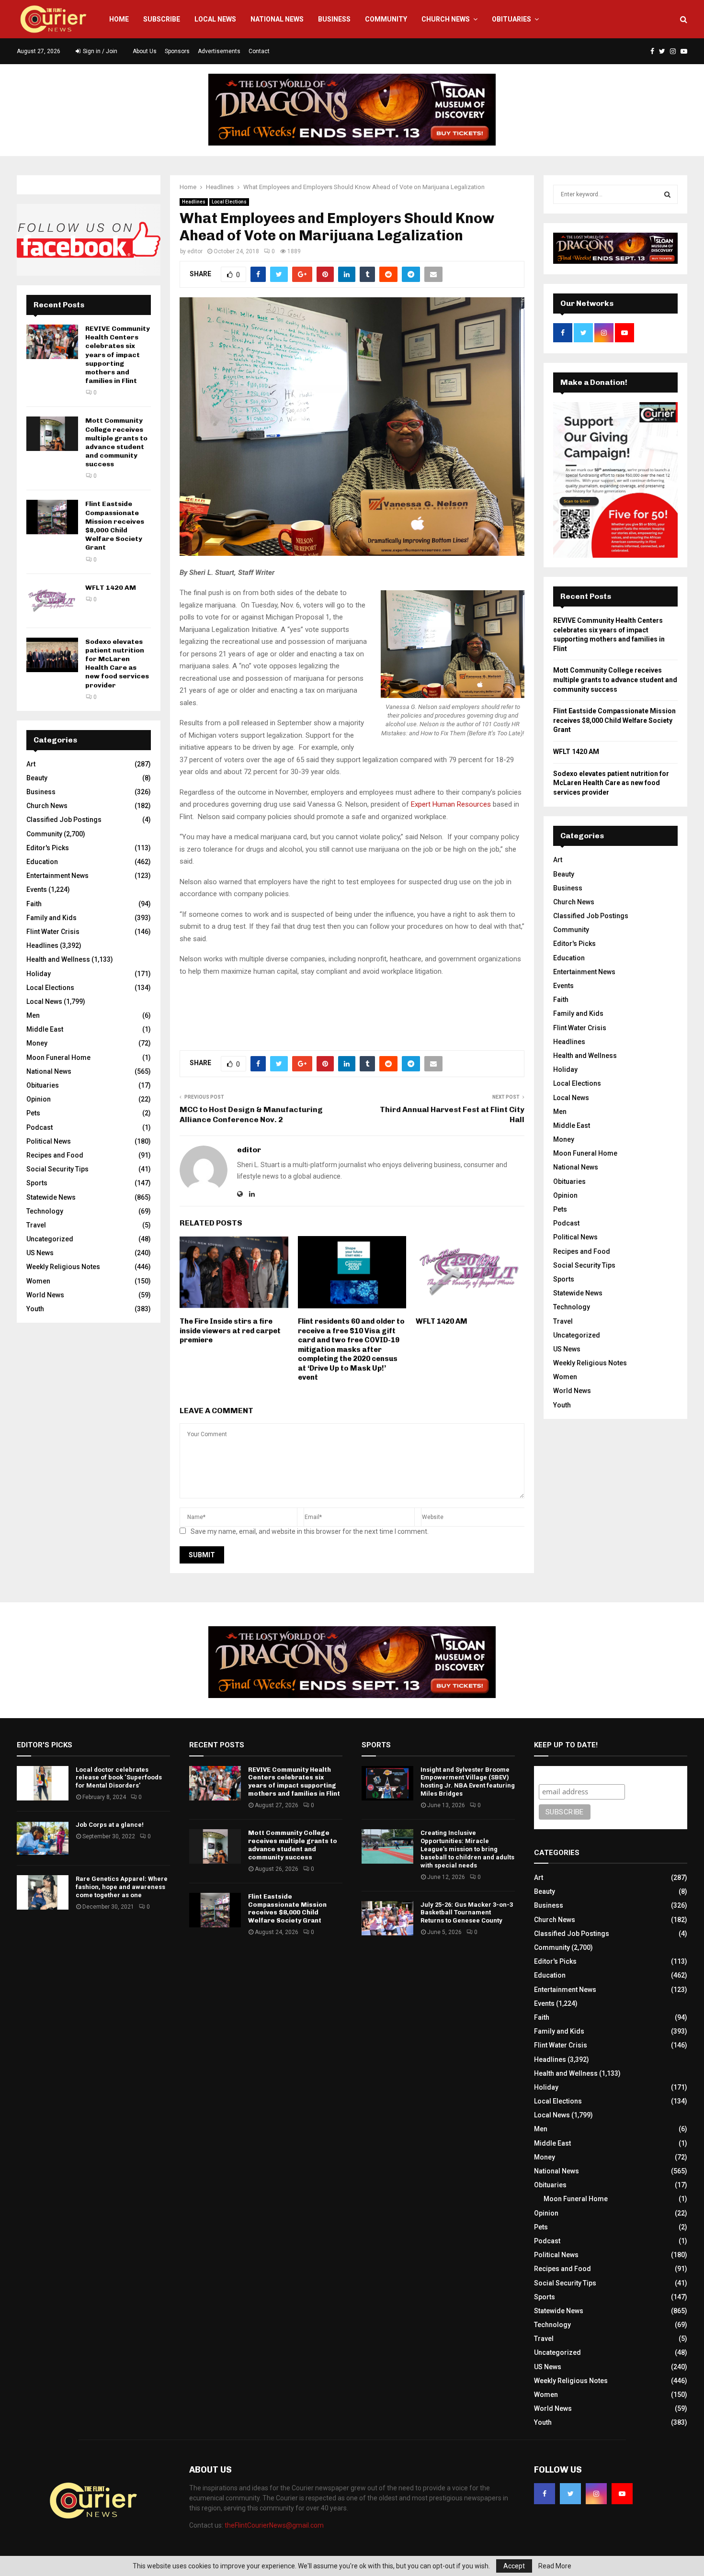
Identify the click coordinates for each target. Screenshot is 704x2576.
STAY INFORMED (197, 1254)
